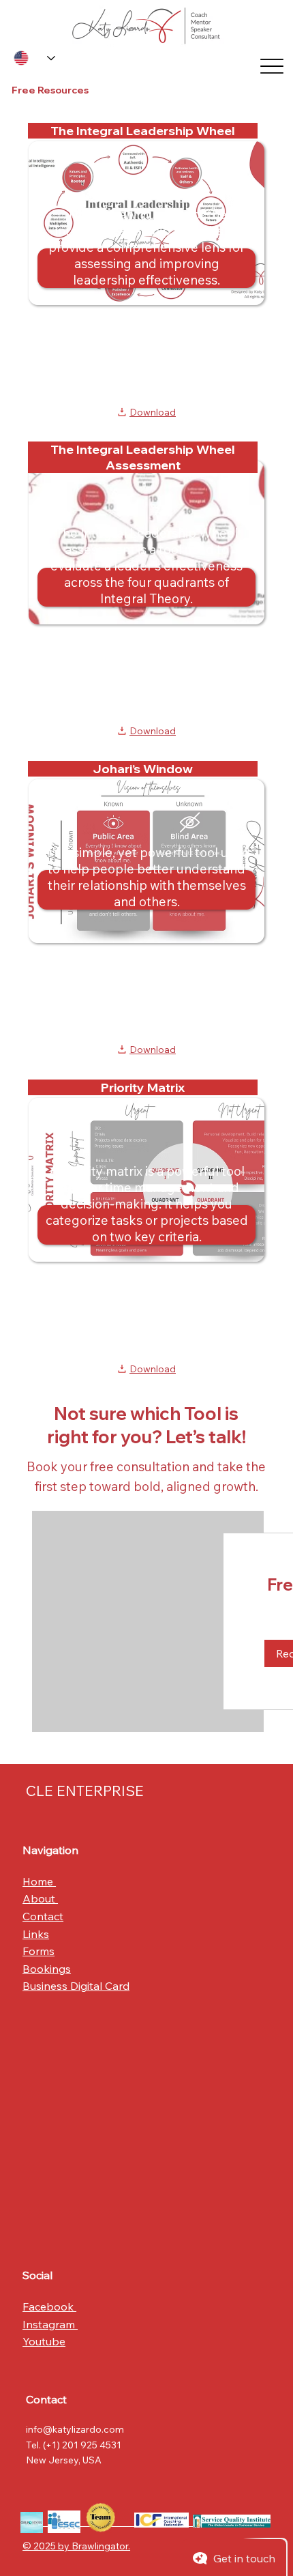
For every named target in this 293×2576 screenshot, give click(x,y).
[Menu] (271, 66)
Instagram (50, 2324)
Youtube (44, 2341)
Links (36, 1934)
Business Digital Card (76, 1986)
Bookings (47, 1969)
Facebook (49, 2306)
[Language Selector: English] (34, 58)
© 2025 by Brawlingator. (76, 2546)
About (40, 1898)
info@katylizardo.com (75, 2429)
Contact (43, 1916)
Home (39, 1881)
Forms (38, 1951)
